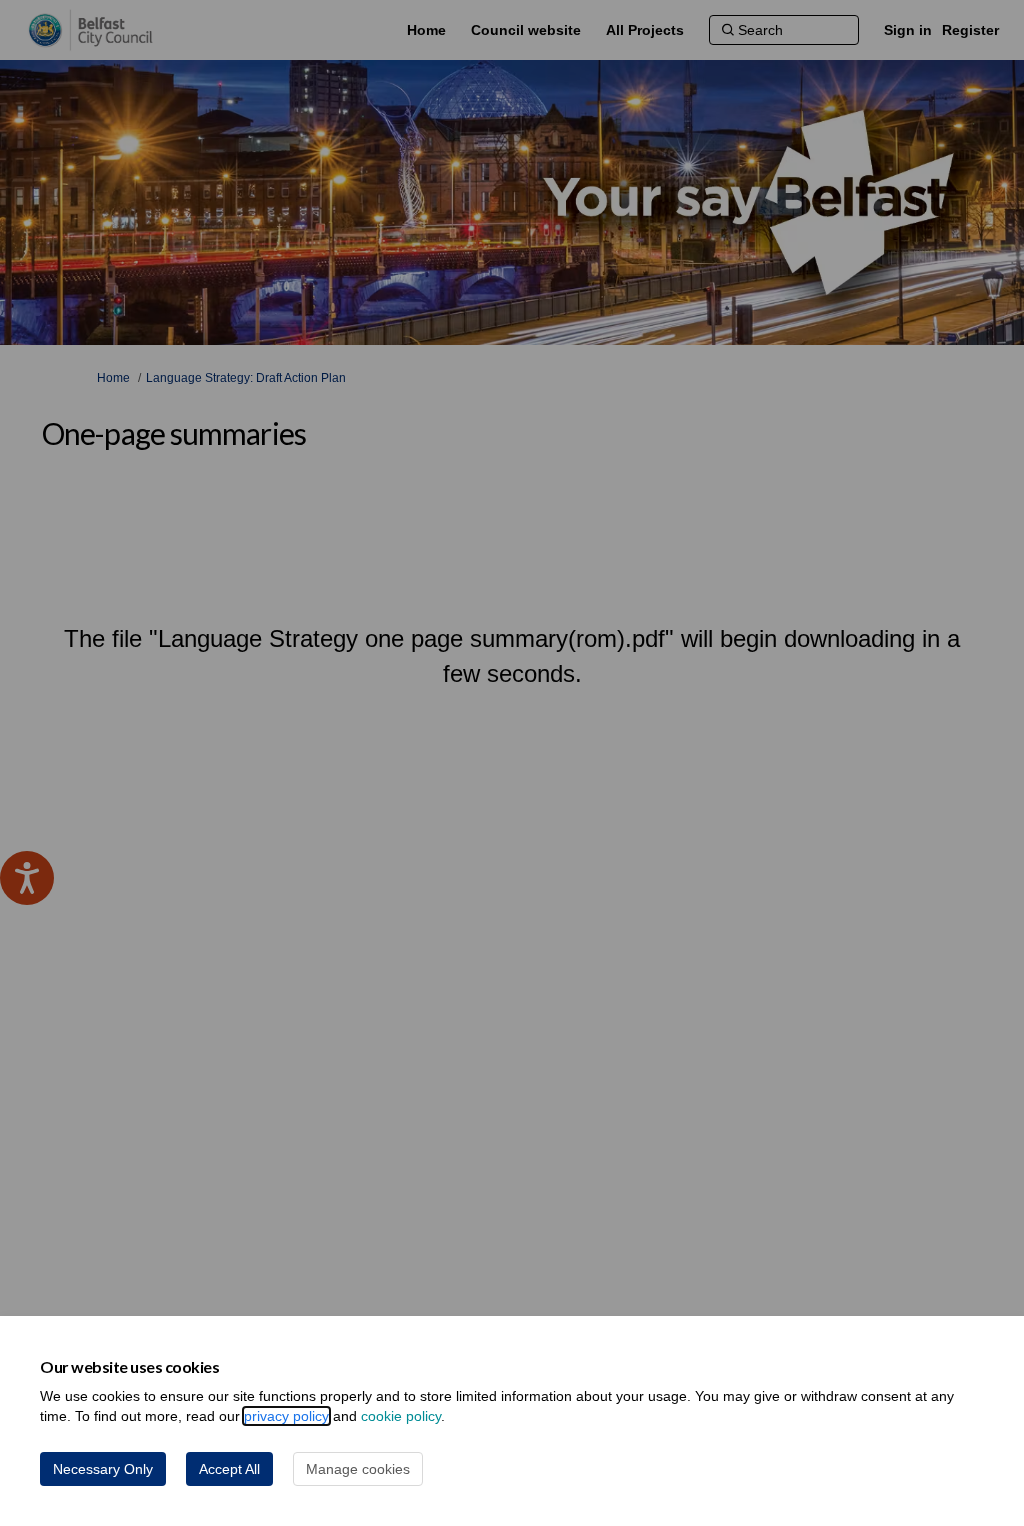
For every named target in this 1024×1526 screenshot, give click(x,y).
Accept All (229, 1469)
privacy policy (286, 1416)
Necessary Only (103, 1469)
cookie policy (401, 1416)
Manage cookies (358, 1469)
